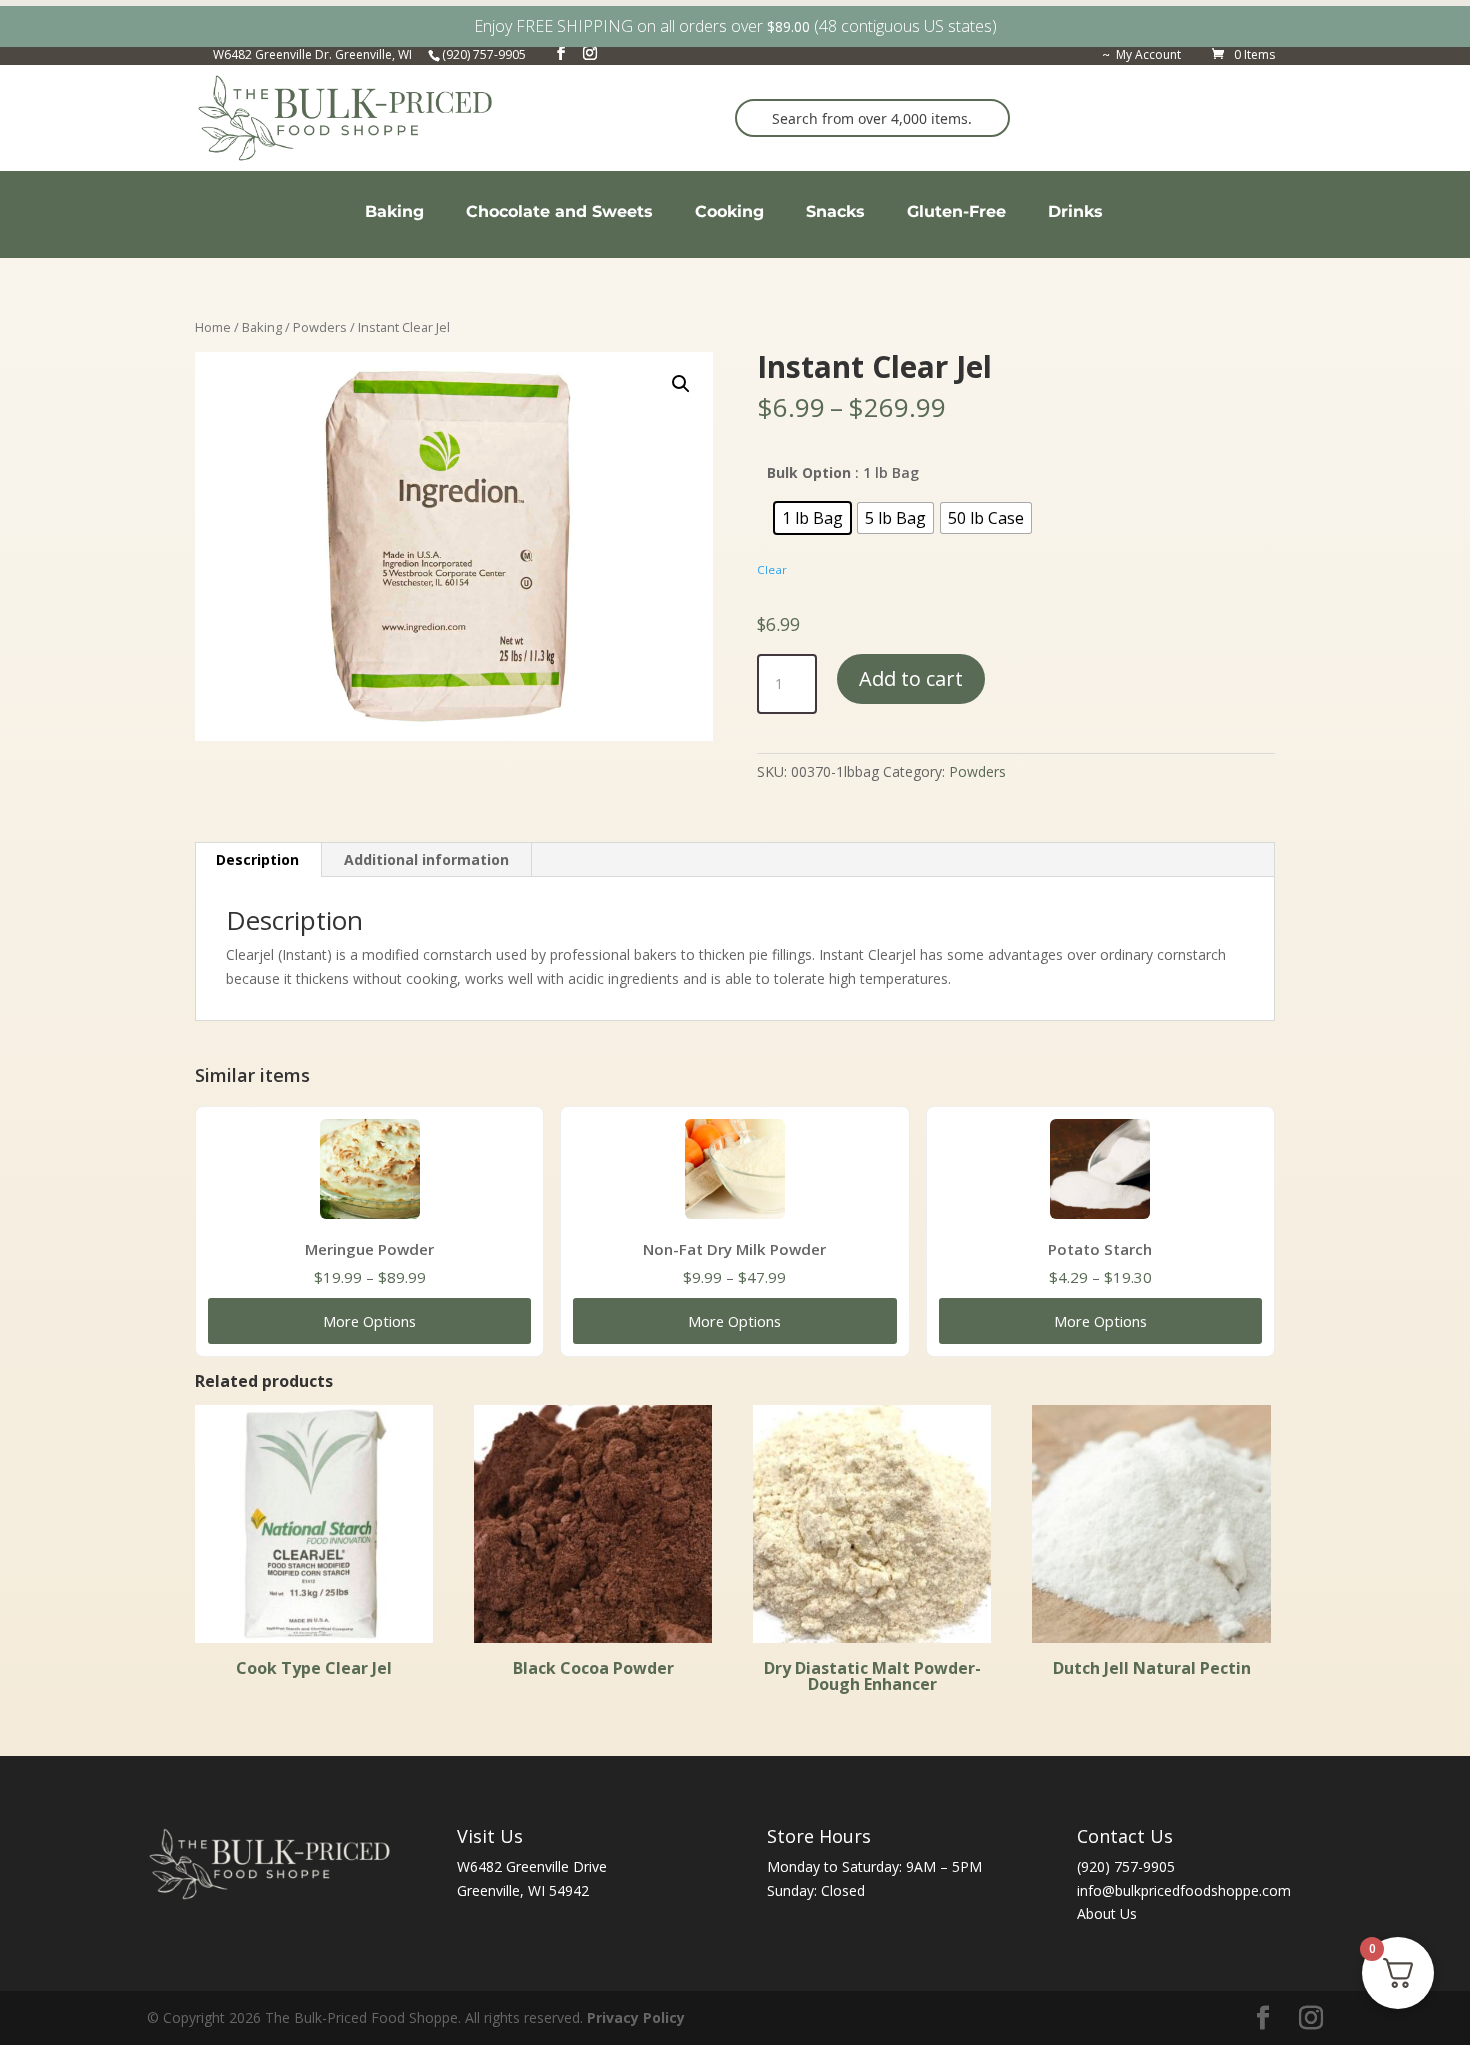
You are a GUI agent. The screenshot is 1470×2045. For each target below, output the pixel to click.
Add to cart (911, 678)
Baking (262, 327)
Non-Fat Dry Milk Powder (734, 1249)
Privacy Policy (636, 2017)
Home (213, 327)
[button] (681, 384)
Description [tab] (257, 859)
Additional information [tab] (426, 859)
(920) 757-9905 (1126, 1866)
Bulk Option (809, 472)
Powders (320, 327)
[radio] (812, 518)
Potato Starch (1100, 1249)
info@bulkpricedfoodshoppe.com (1184, 1890)
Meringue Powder (369, 1249)
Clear (772, 569)
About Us (1107, 1913)
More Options (369, 1321)
